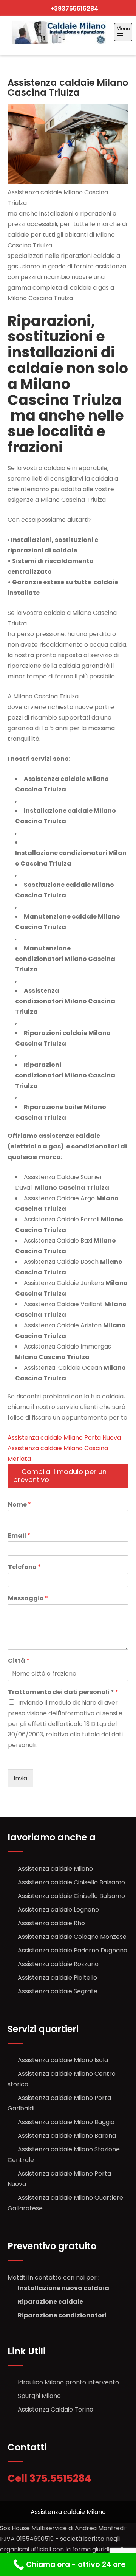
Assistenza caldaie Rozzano (58, 1964)
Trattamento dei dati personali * (63, 1692)
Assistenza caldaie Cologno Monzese (72, 1937)
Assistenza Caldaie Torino (56, 2409)
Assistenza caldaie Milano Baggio (66, 2122)
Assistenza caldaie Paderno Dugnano (73, 1950)
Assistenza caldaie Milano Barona (67, 2136)
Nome (19, 1505)
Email (19, 1536)
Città (19, 1661)
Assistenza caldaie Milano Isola (63, 2060)
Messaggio (28, 1599)
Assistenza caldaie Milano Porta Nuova (64, 1438)
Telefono (24, 1567)
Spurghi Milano (39, 2396)
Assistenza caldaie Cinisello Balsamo (71, 1882)
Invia (20, 1778)
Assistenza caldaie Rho (51, 1923)
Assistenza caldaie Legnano (58, 1909)
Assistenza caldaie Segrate (58, 1991)
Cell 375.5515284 (50, 2478)
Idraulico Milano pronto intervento (68, 2382)
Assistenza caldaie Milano (55, 1869)
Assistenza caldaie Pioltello (57, 1978)
